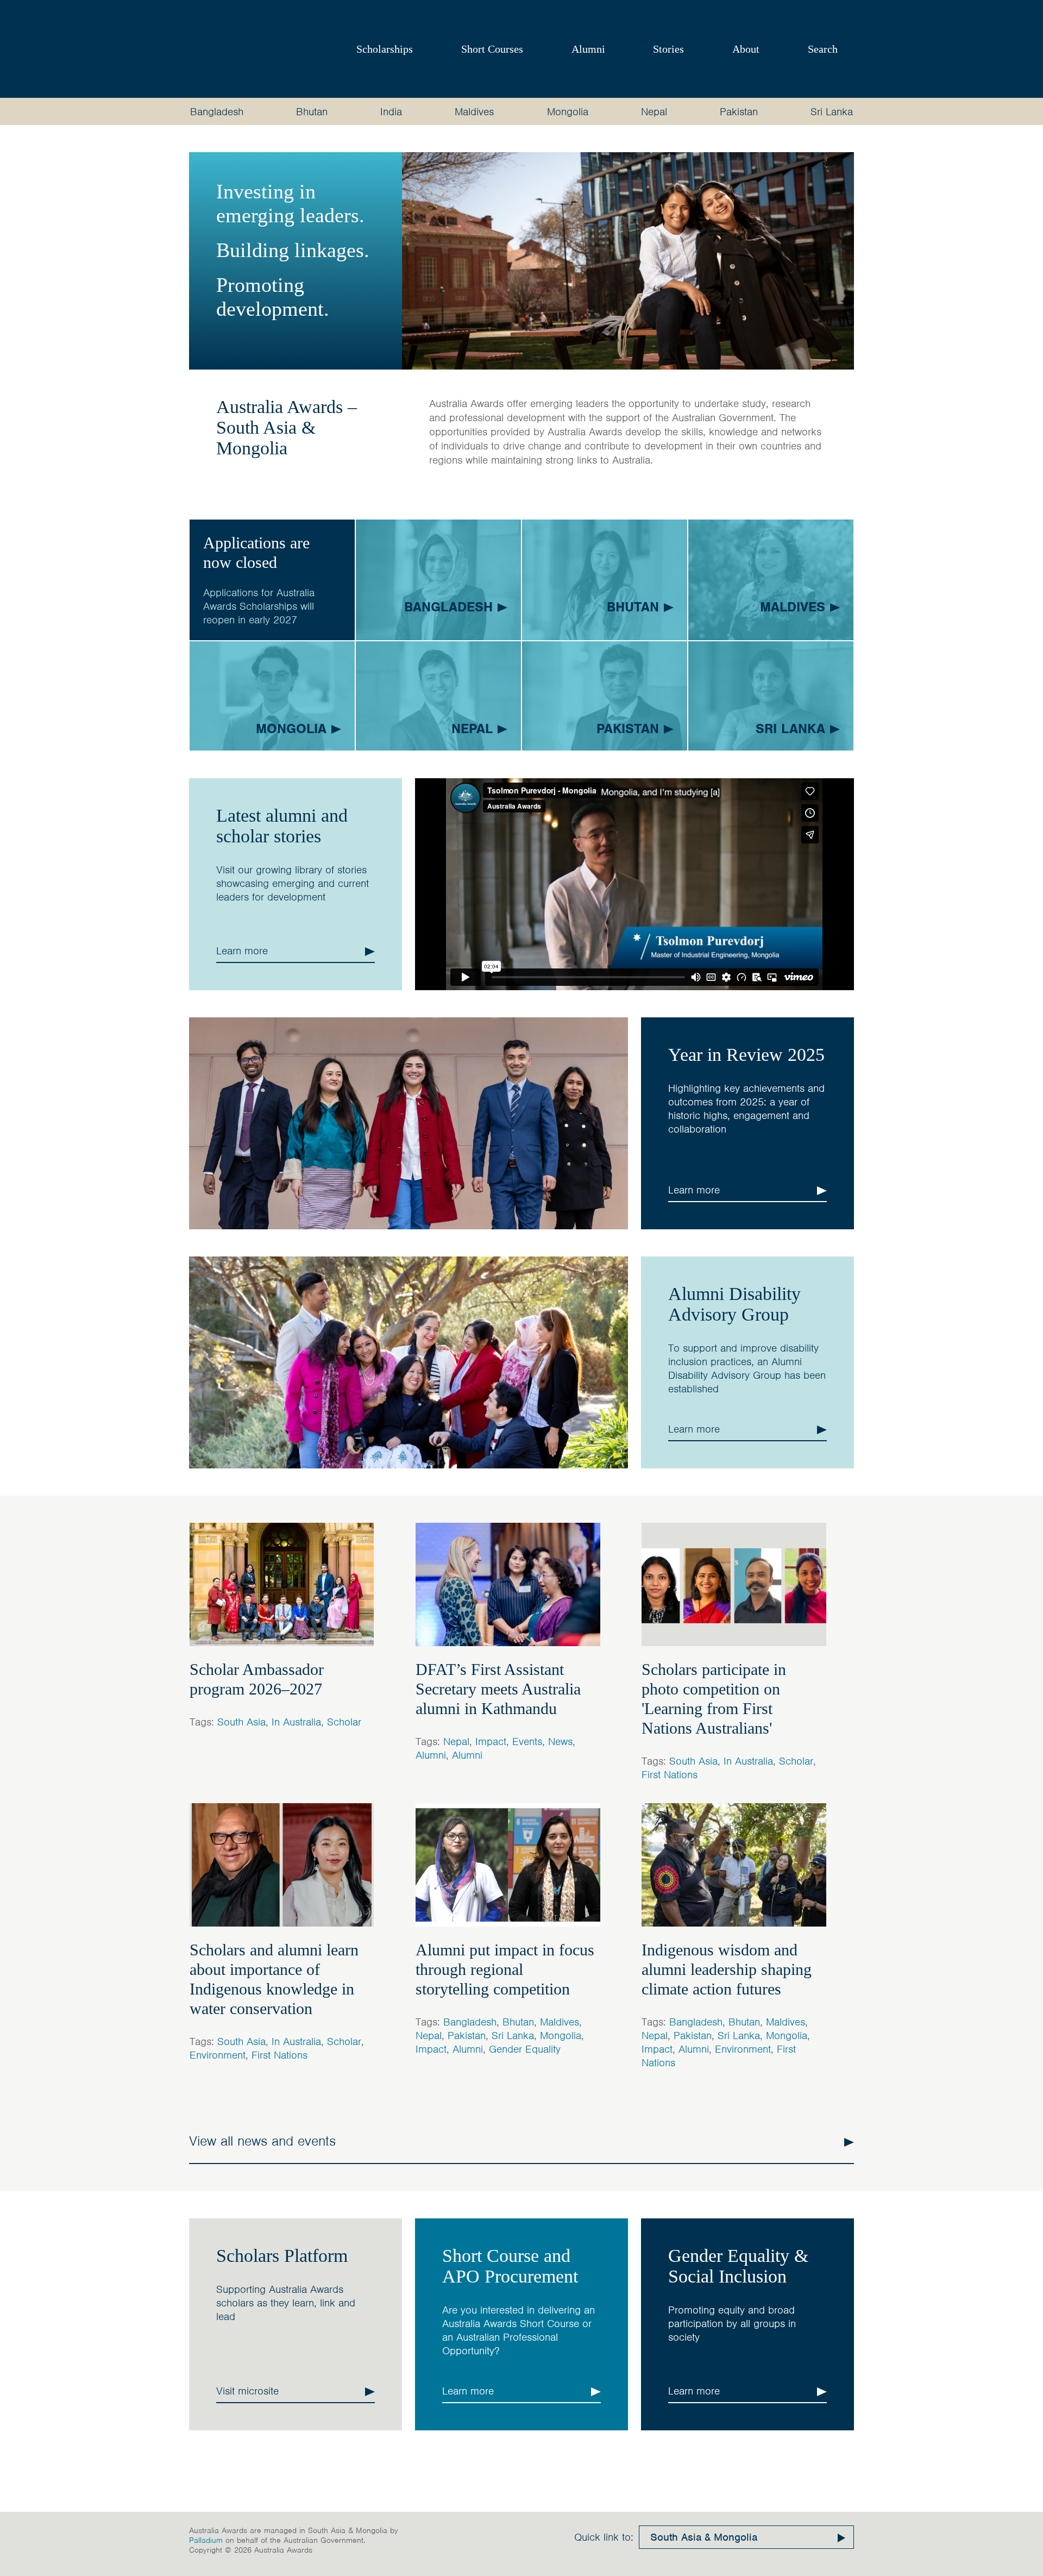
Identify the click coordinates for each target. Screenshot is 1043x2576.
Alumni (588, 49)
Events (527, 1742)
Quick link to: (604, 2537)
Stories (668, 49)
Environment (218, 2055)
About (746, 49)
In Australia (296, 1722)
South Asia (241, 1722)
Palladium (206, 2540)
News (560, 1742)
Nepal (654, 112)
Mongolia (568, 112)
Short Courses (492, 49)
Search (823, 49)
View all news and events (262, 2141)
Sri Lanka (832, 112)
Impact (491, 1742)
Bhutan (312, 112)
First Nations (670, 1775)
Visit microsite (247, 2391)
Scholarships (385, 49)
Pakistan (739, 112)
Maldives (474, 112)
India (391, 112)
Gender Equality (525, 2049)
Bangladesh (217, 112)
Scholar (344, 1722)
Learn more (242, 951)
